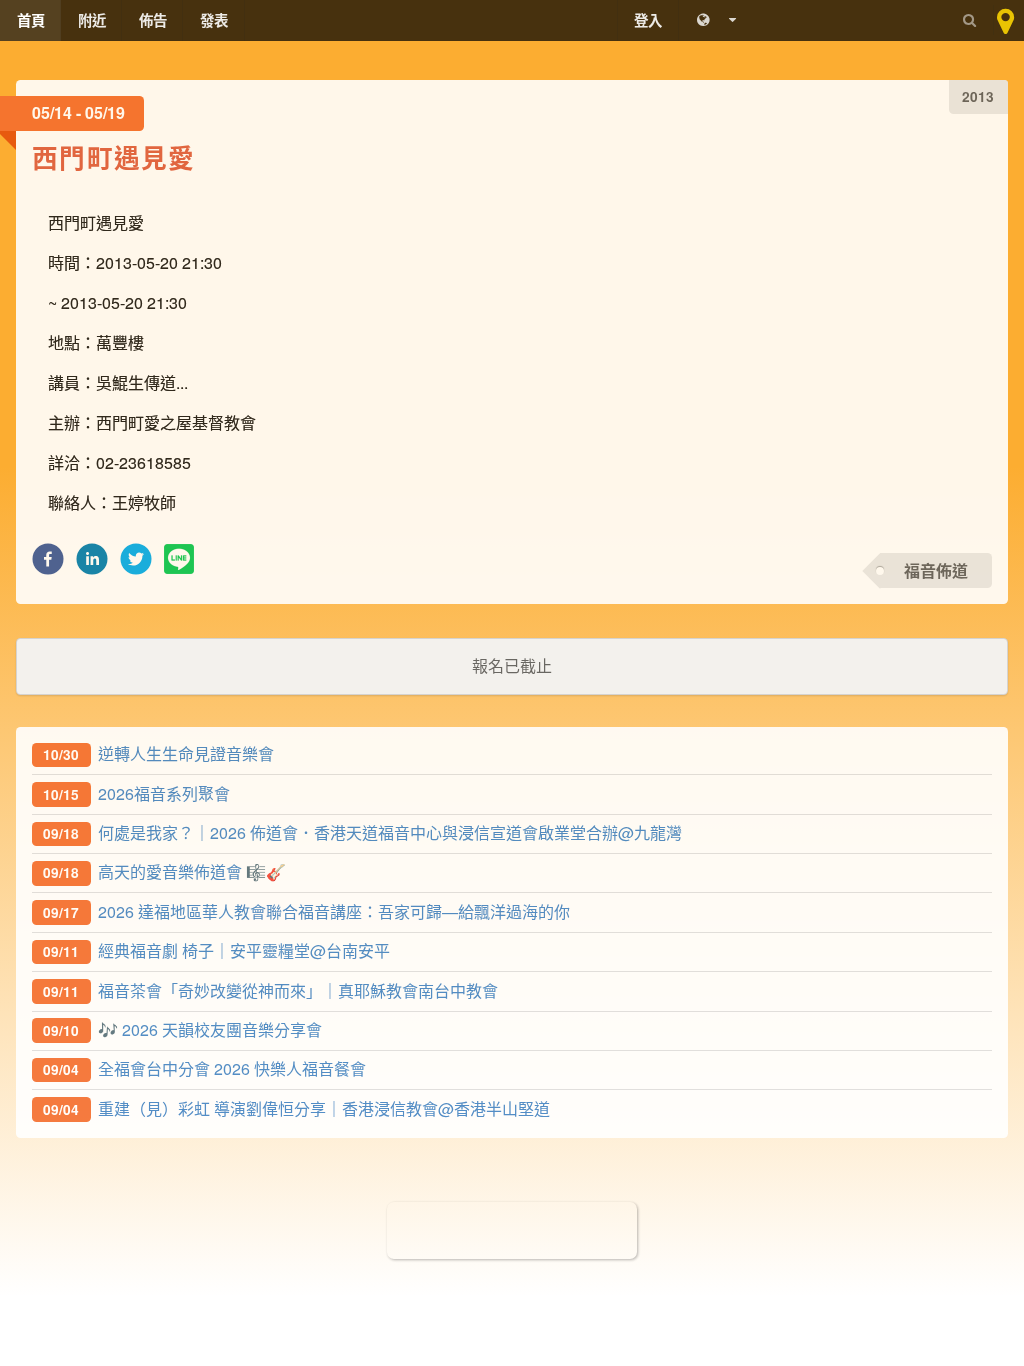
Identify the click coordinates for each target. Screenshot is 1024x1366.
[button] (48, 564)
